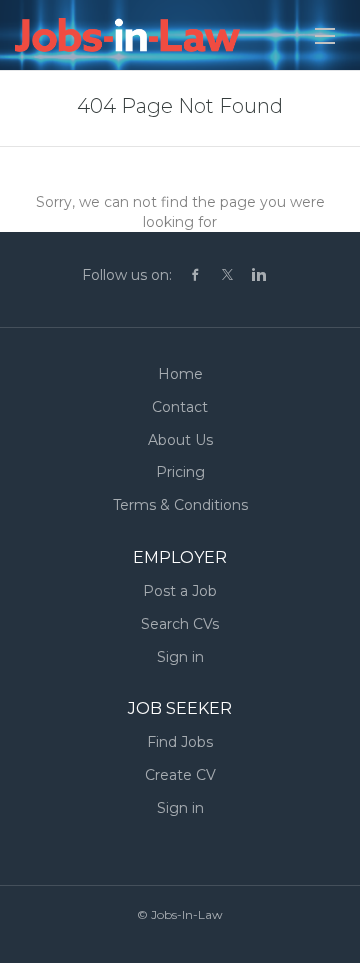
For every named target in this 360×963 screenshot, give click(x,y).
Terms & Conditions (180, 505)
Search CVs (180, 624)
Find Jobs (180, 742)
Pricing (180, 472)
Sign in (180, 657)
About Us (180, 440)
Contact (180, 407)
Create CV (180, 775)
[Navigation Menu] (325, 36)
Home (180, 374)
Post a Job (180, 591)
